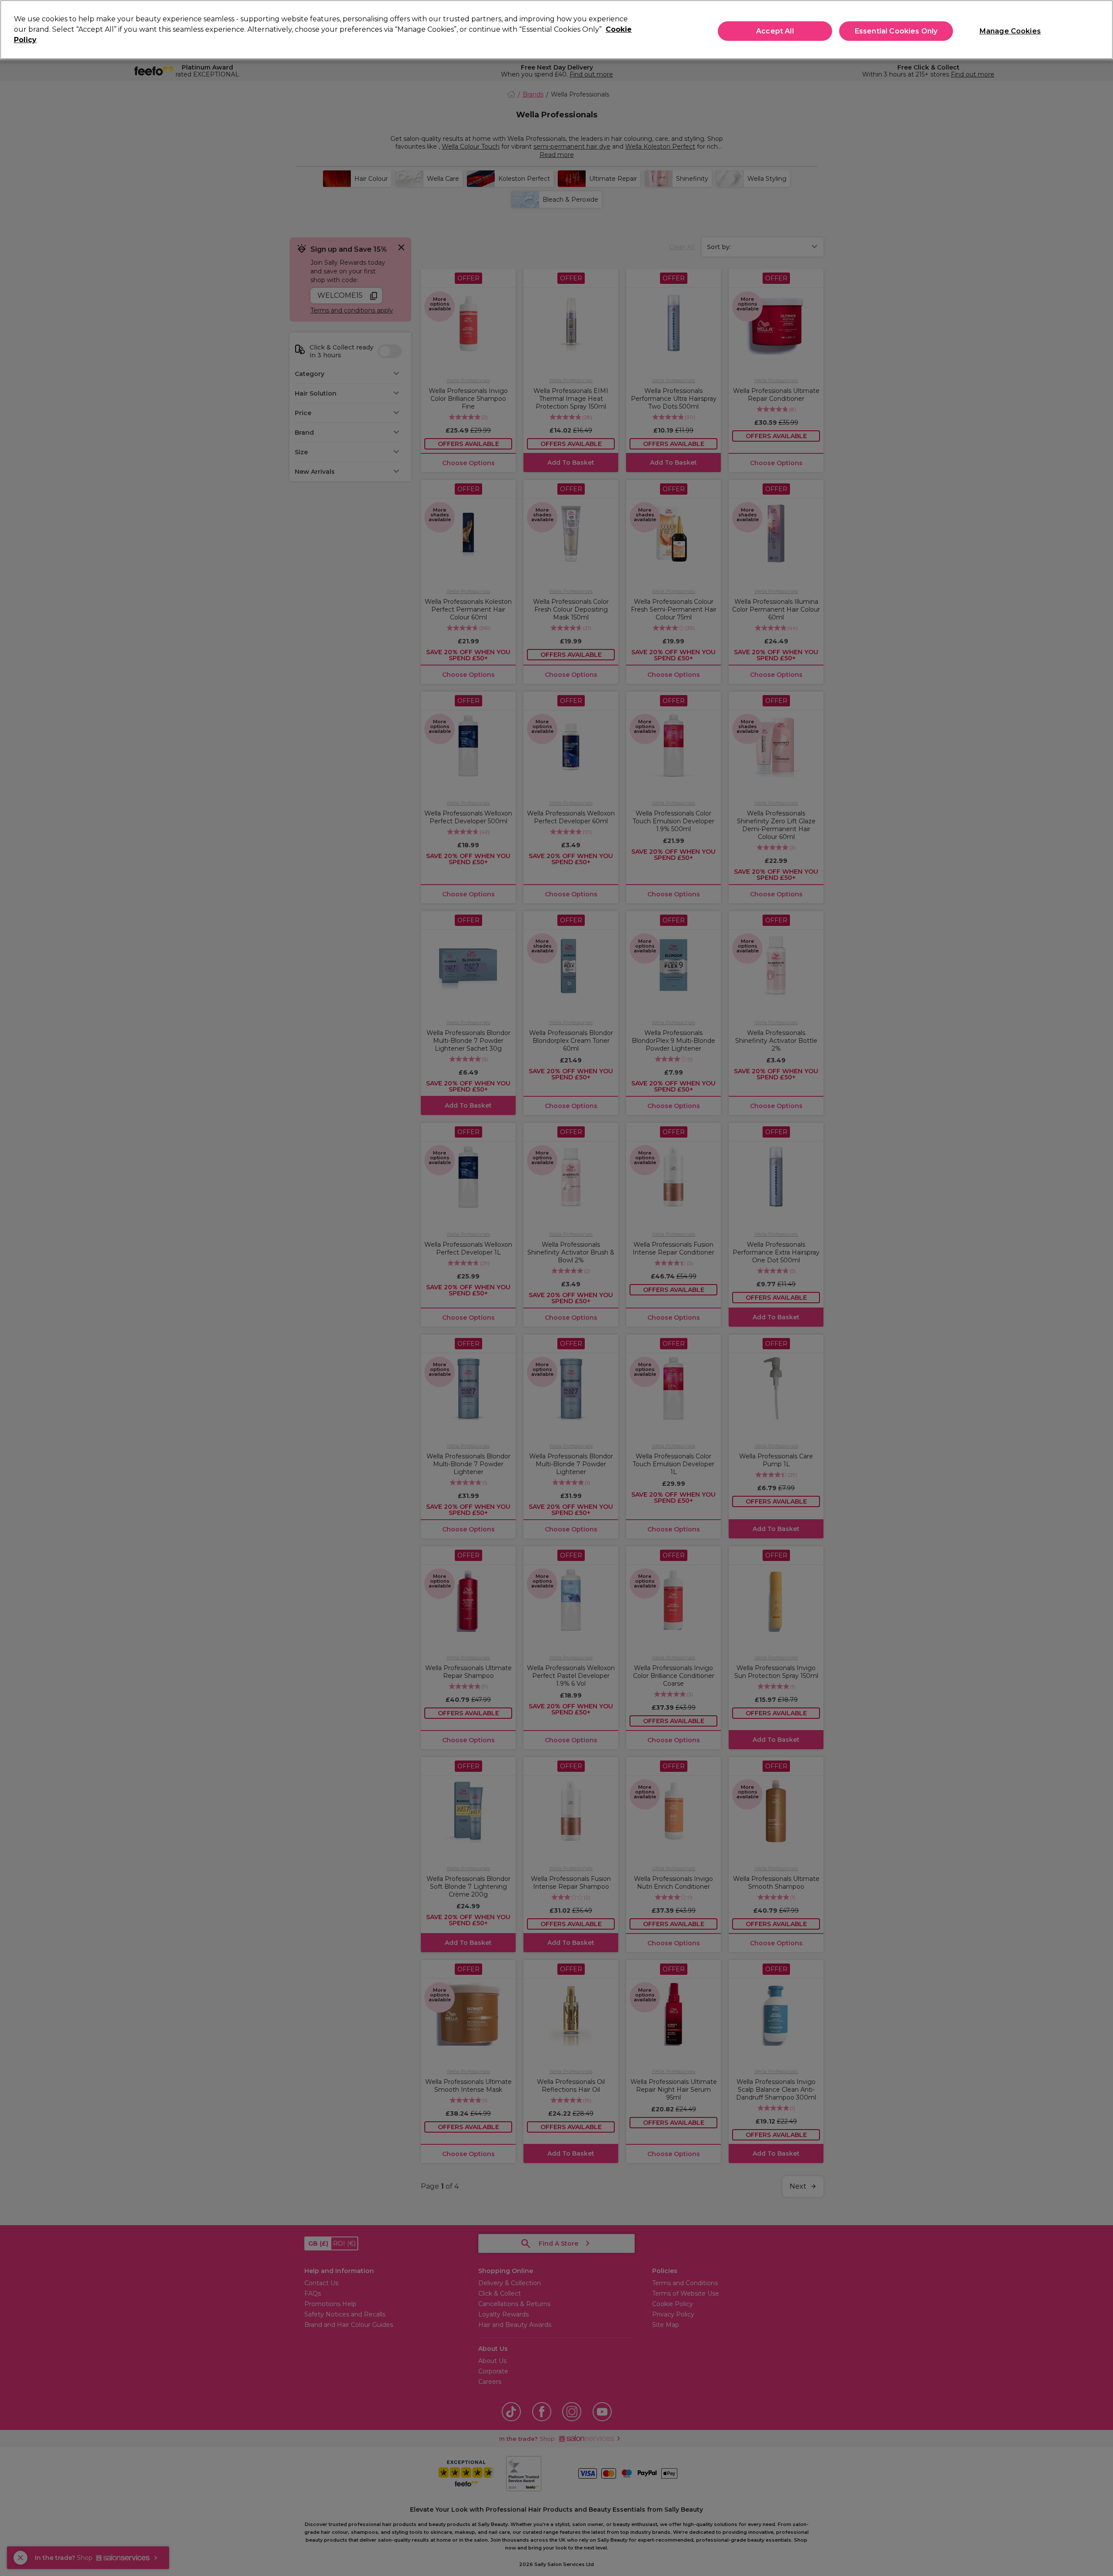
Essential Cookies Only (896, 31)
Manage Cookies (1010, 31)
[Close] (1099, 29)
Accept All (775, 31)
